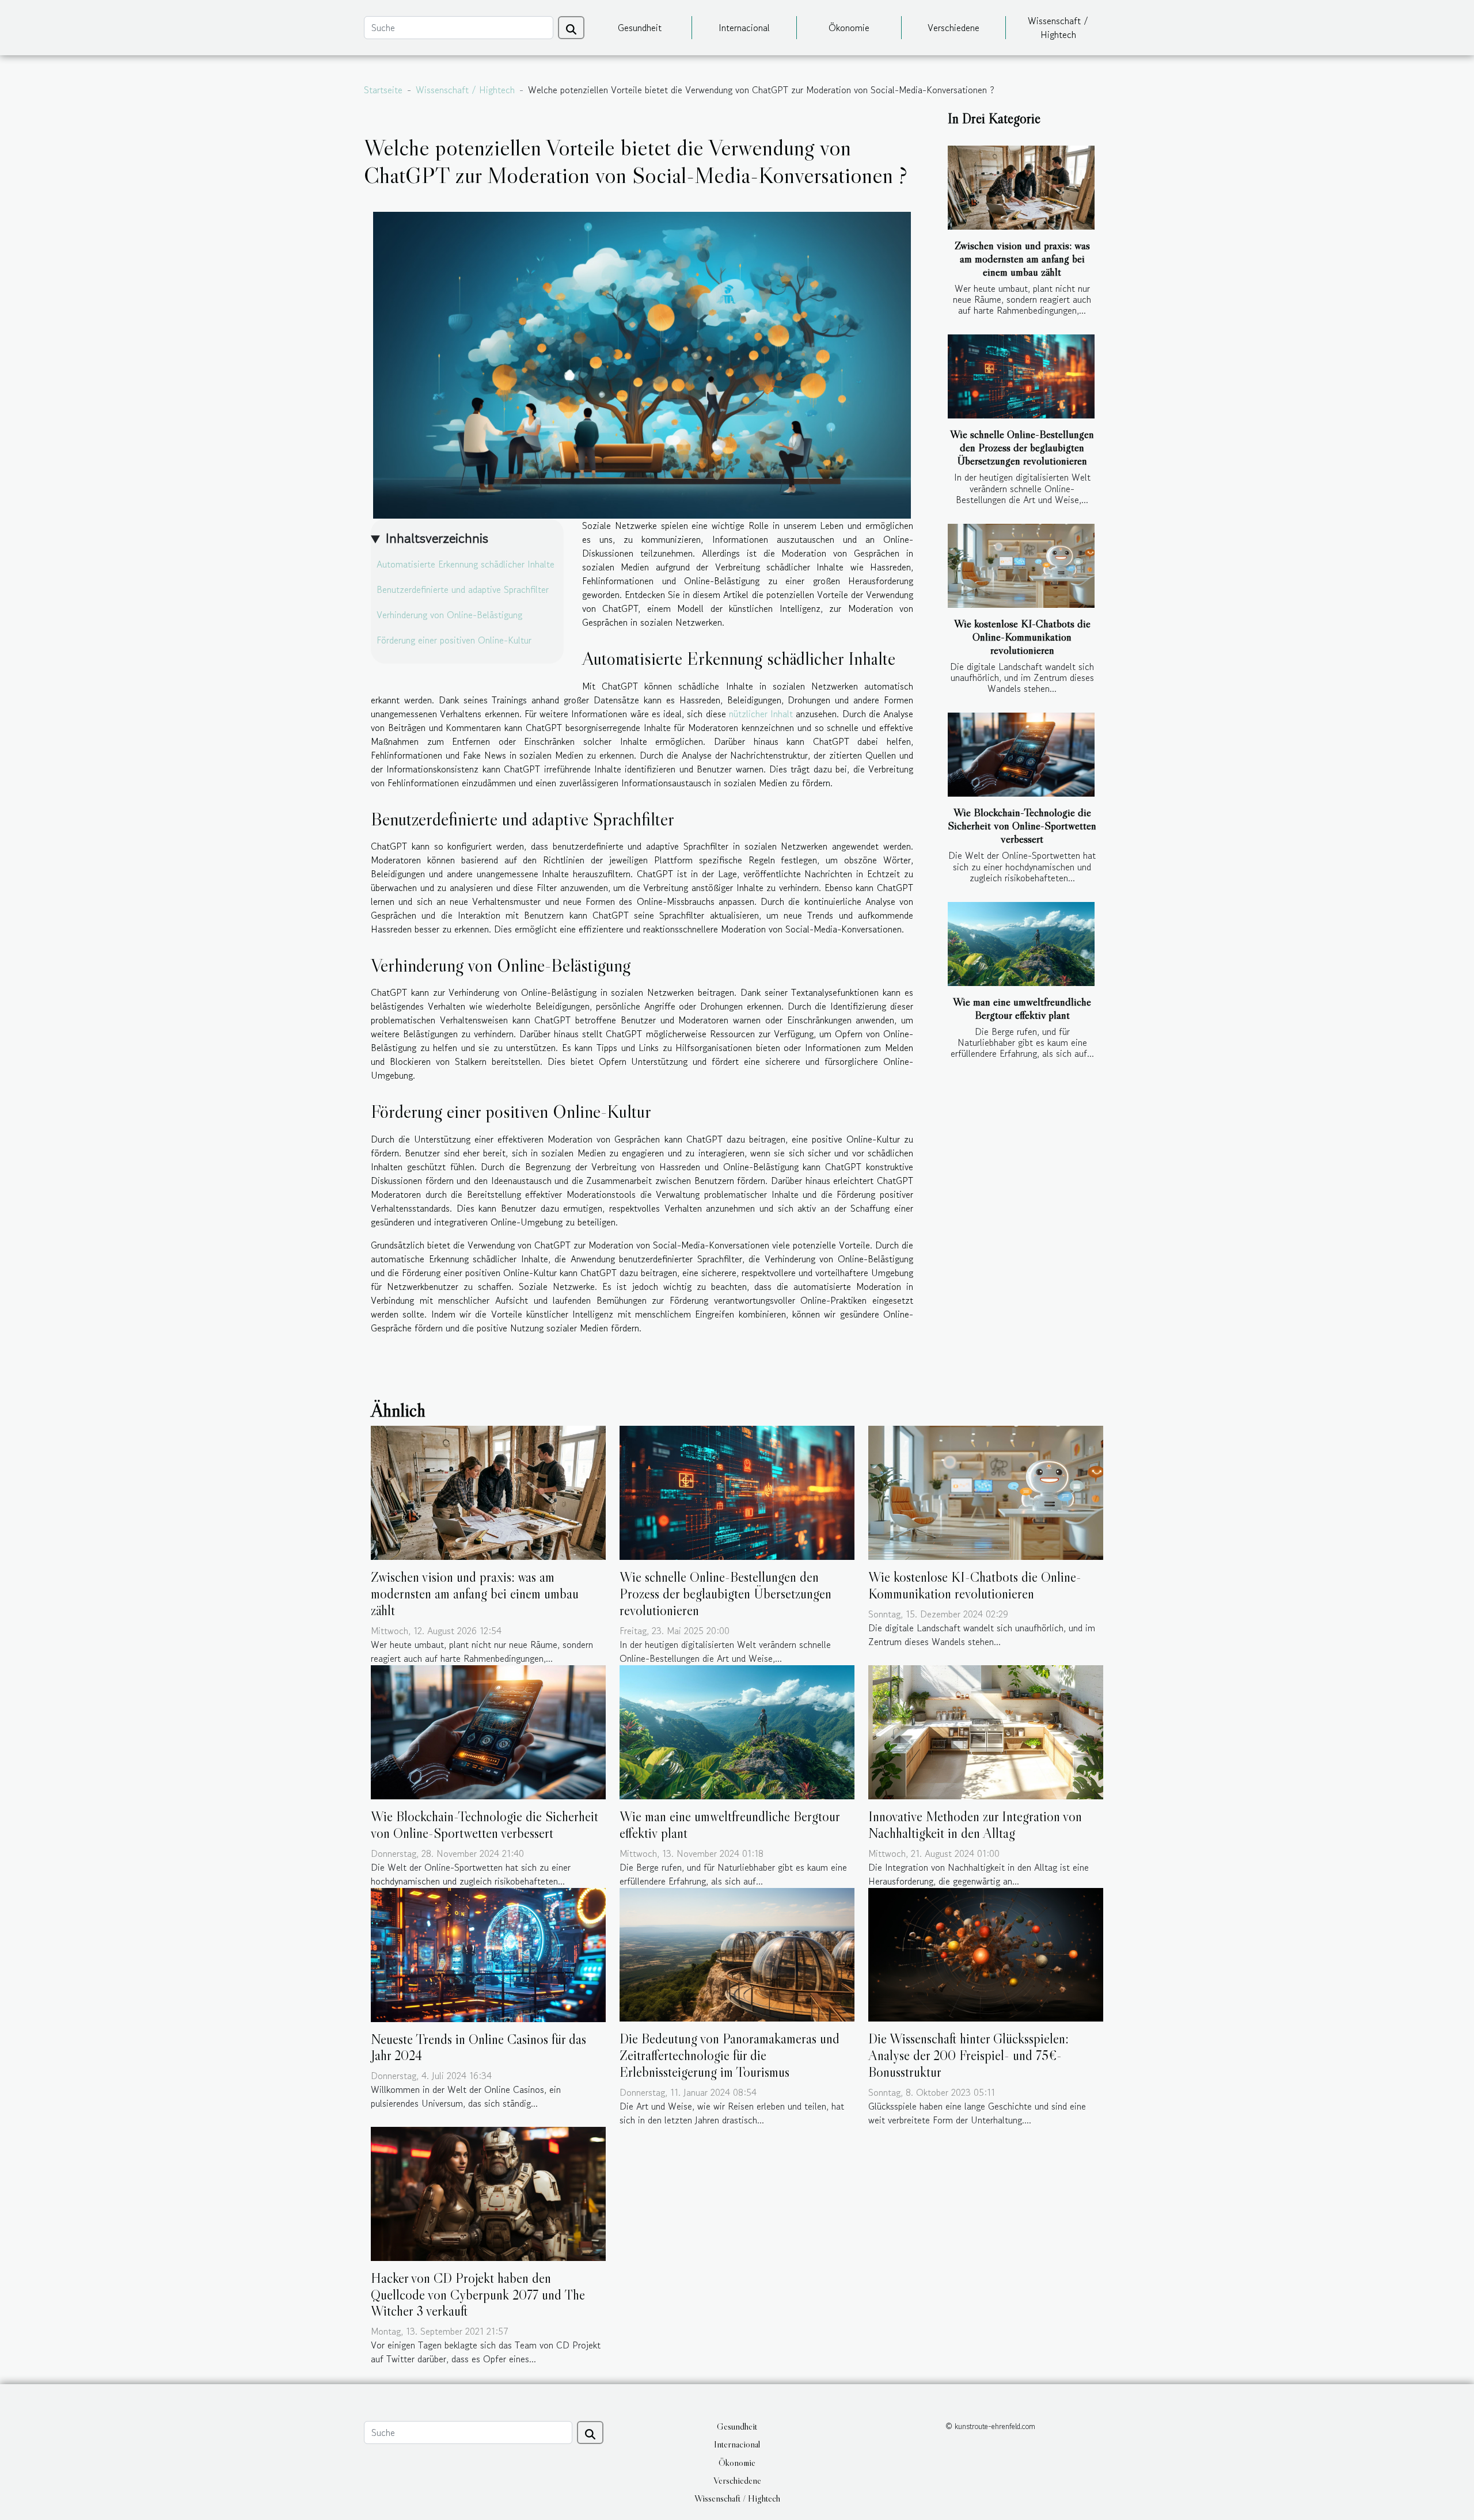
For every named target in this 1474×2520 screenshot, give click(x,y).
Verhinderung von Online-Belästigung (449, 615)
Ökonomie (849, 28)
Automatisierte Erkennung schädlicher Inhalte (466, 564)
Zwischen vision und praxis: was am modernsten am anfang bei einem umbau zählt (1022, 258)
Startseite (383, 90)
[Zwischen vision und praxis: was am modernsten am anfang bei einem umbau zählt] (1021, 188)
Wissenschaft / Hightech (1058, 28)
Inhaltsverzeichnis (437, 538)
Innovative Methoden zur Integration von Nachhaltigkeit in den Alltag (975, 1825)
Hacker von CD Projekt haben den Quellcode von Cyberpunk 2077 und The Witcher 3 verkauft (478, 2295)
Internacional (744, 28)
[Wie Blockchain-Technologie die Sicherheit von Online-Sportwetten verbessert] (1021, 755)
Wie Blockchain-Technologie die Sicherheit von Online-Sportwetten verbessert (1022, 825)
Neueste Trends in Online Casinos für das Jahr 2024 (478, 2047)
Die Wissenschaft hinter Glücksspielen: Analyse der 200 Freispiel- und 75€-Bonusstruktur (968, 2055)
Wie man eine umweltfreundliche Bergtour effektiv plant (1022, 1008)
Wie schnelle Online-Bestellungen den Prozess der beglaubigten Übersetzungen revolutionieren (1022, 447)
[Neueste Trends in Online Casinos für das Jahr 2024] (488, 1953)
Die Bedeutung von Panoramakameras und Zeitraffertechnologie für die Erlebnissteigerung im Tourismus (730, 2055)
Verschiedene (953, 28)
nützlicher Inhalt (761, 714)
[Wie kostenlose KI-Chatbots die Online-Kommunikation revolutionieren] (1021, 566)
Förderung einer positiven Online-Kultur (454, 640)
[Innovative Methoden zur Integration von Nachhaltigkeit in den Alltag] (986, 1731)
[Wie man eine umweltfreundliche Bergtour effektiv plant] (1021, 944)
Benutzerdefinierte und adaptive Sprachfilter (463, 589)
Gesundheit (640, 28)
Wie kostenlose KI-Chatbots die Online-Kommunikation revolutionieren (1022, 637)
